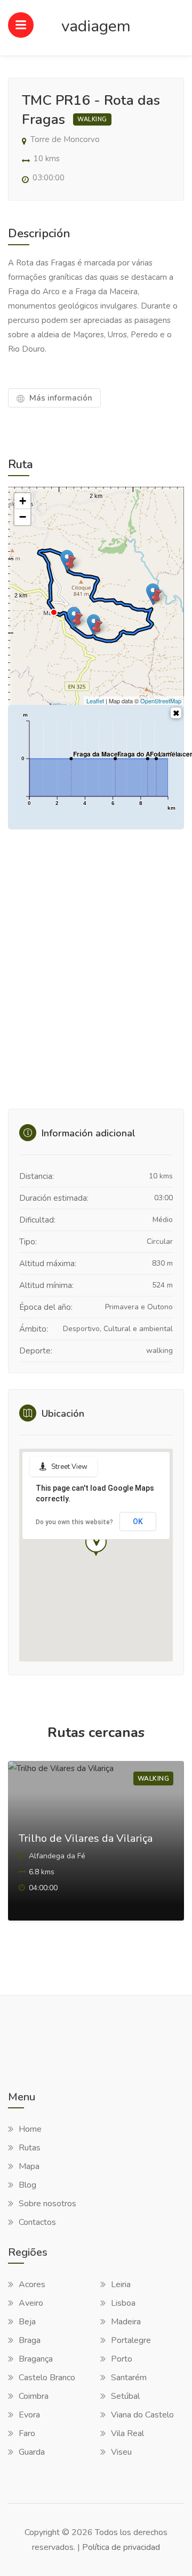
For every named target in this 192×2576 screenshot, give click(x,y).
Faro (27, 2433)
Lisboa (123, 2303)
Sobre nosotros (47, 2204)
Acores (32, 2284)
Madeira (126, 2322)
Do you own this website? (74, 1522)
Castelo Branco (47, 2378)
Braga (30, 2340)
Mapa (29, 2166)
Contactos (37, 2222)
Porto (122, 2359)
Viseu (121, 2452)
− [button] (23, 517)
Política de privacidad (121, 2547)
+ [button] (23, 501)
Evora (29, 2415)
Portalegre (131, 2340)
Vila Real (127, 2433)
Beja (27, 2322)
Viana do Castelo (142, 2415)
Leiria (121, 2284)
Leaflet (95, 701)
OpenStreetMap (161, 701)
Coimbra (34, 2396)
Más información (60, 398)
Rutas (30, 2148)
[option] (96, 1854)
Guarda (32, 2452)
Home (30, 2129)
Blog (27, 2185)
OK (138, 1522)
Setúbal (125, 2396)
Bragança (36, 2359)
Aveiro (31, 2303)
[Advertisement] (96, 973)
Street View (69, 1467)
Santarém (129, 2378)
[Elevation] (176, 713)
